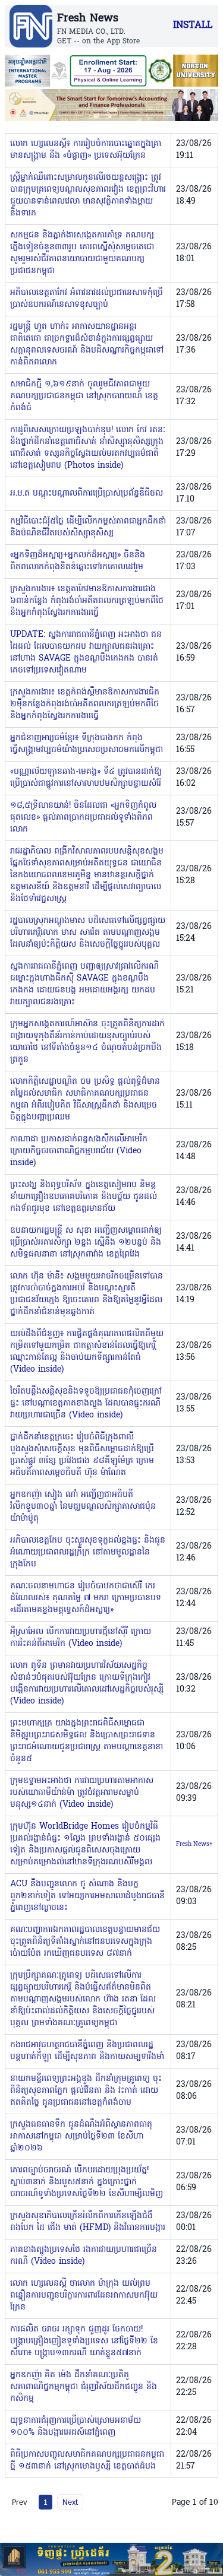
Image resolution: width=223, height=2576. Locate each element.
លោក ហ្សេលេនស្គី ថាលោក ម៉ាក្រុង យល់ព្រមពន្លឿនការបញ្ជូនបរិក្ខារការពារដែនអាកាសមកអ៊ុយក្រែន (84, 2296)
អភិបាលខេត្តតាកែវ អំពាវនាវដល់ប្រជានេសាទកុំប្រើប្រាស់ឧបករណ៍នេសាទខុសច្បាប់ (87, 299)
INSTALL (193, 26)
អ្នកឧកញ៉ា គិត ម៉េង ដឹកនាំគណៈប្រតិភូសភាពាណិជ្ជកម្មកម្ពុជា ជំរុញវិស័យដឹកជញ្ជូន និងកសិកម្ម (84, 2387)
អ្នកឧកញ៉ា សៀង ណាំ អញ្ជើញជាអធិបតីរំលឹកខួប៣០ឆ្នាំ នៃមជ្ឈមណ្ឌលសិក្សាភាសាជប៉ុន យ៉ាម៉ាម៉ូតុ (83, 1507)
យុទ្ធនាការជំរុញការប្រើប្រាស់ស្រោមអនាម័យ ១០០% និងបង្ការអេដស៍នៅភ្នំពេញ (76, 2427)
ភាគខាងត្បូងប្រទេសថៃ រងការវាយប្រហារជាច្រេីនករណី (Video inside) (84, 2256)
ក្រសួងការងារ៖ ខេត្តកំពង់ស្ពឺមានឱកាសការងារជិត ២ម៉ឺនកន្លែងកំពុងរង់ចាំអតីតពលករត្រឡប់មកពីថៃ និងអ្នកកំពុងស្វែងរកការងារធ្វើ (85, 704)
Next (70, 2502)
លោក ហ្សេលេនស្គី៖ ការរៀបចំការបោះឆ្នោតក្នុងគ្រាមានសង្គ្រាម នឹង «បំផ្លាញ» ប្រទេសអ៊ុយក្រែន (86, 150)
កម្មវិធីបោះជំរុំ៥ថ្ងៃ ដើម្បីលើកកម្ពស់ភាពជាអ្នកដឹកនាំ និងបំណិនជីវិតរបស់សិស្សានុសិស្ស (88, 527)
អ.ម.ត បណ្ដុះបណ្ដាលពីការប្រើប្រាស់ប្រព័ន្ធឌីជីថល (87, 494)
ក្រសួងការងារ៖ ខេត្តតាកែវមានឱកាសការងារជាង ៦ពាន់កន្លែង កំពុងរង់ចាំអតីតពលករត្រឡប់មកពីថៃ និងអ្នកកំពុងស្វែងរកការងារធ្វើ (87, 601)
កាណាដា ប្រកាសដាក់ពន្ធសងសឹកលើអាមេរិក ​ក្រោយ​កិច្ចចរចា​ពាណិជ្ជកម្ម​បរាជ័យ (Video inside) (80, 1151)
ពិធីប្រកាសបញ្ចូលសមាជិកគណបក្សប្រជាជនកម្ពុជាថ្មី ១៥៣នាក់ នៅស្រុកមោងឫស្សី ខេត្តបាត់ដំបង (87, 2461)
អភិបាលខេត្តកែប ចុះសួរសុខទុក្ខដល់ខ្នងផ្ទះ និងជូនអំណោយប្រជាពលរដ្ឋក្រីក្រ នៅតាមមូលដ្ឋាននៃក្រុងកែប (88, 1552)
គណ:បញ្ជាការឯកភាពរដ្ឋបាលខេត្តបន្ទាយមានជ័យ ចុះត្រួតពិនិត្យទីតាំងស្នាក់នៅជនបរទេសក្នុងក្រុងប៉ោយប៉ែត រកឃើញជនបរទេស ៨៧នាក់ (85, 1942)
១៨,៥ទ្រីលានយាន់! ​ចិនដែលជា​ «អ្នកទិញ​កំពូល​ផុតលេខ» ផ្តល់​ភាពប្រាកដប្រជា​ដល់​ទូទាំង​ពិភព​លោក (83, 818)
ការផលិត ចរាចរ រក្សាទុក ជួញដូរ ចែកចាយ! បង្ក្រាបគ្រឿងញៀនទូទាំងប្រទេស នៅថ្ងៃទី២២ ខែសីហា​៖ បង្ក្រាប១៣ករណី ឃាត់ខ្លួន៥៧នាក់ (84, 2341)
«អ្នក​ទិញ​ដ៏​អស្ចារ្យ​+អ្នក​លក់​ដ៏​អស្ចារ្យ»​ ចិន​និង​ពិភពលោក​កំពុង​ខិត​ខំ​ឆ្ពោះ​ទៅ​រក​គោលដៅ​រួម (78, 561)
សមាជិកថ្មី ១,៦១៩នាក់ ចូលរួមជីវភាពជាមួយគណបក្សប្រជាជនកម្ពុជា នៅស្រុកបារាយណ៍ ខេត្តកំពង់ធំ (84, 396)
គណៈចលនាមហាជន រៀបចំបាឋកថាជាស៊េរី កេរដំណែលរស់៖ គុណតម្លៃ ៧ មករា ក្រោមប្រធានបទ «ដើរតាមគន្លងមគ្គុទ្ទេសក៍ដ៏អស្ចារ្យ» (86, 1598)
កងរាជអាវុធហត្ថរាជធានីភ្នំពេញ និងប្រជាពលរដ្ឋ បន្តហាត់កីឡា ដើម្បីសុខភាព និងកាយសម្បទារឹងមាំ (87, 2051)
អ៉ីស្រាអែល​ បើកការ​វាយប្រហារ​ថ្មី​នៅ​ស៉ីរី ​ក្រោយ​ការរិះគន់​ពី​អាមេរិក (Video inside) (81, 1638)
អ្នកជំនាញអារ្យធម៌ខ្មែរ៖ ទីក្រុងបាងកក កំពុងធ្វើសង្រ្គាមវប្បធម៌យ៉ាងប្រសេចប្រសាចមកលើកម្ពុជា (87, 744)
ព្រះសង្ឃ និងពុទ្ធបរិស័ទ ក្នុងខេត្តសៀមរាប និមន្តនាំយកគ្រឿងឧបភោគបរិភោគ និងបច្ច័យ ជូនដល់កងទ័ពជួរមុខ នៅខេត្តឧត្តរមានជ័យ (84, 1197)
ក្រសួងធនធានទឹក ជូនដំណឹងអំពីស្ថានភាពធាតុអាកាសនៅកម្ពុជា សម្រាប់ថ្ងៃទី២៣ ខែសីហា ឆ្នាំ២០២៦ (81, 2136)
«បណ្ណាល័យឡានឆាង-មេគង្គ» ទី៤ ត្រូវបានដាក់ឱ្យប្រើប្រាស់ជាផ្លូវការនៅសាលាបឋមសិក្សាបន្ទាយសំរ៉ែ (86, 778)
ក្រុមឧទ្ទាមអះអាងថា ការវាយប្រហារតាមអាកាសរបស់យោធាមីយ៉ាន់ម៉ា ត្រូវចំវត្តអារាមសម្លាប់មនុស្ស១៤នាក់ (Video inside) (82, 1793)
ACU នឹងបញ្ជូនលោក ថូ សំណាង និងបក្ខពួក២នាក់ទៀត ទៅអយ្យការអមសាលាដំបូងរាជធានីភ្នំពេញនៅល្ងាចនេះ (87, 1896)
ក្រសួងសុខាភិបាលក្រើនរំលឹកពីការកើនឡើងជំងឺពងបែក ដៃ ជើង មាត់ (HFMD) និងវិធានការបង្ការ (88, 2222)
